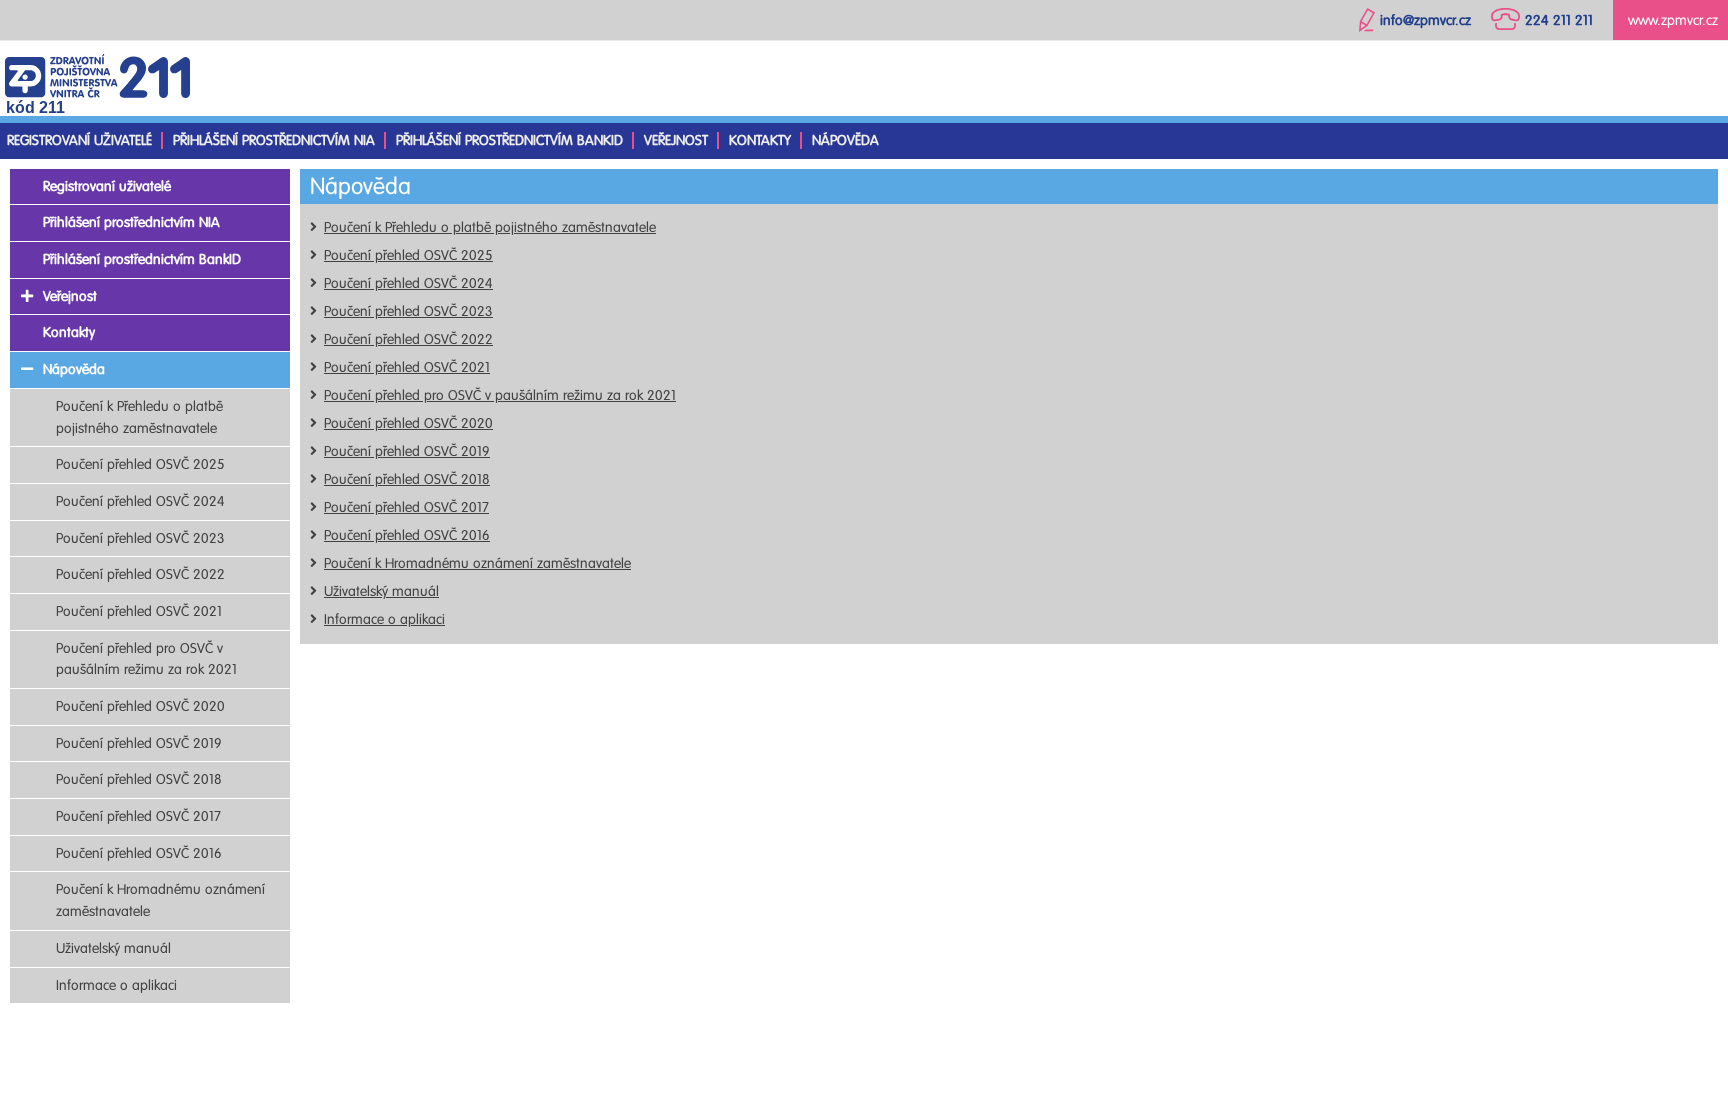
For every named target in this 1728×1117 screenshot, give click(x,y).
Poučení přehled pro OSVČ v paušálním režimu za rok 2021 (500, 395)
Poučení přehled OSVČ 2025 (408, 255)
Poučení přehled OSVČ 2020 (408, 423)
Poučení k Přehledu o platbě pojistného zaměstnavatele (490, 227)
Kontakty (760, 140)
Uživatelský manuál (381, 591)
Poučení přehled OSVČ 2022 (408, 339)
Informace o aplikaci (384, 619)
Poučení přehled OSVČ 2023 (408, 311)
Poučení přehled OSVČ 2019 (407, 451)
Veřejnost (676, 140)
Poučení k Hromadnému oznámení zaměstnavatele (477, 563)
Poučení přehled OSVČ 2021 (407, 367)
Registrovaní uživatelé (79, 140)
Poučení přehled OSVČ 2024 (408, 283)
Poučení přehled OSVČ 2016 (407, 535)
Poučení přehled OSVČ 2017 (406, 507)
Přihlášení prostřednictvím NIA (274, 140)
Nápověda (845, 140)
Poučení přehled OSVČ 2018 (407, 479)
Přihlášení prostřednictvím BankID (509, 140)
